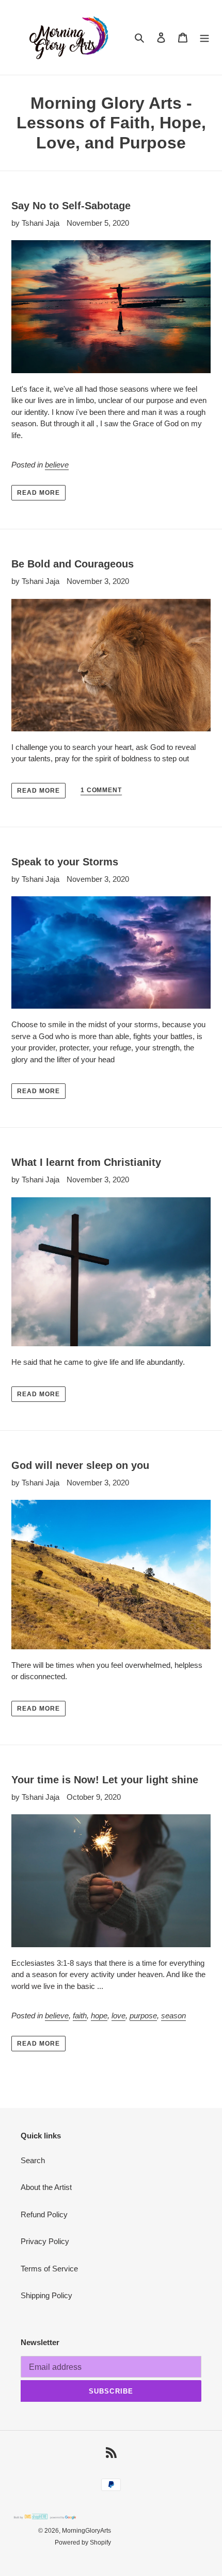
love (118, 2015)
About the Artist (46, 2187)
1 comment (101, 790)
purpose (143, 2015)
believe (57, 465)
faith (80, 2015)
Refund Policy (44, 2214)
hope (99, 2015)
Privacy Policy (45, 2241)
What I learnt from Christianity (86, 1162)
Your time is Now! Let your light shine (105, 1780)
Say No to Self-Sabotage (71, 206)
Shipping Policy (46, 2295)
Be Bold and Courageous (73, 564)
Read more (38, 493)
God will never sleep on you (80, 1465)
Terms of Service (49, 2269)
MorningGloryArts (86, 2531)
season (173, 2015)
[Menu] (204, 37)
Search (33, 2160)
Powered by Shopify (83, 2542)
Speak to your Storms (65, 862)
